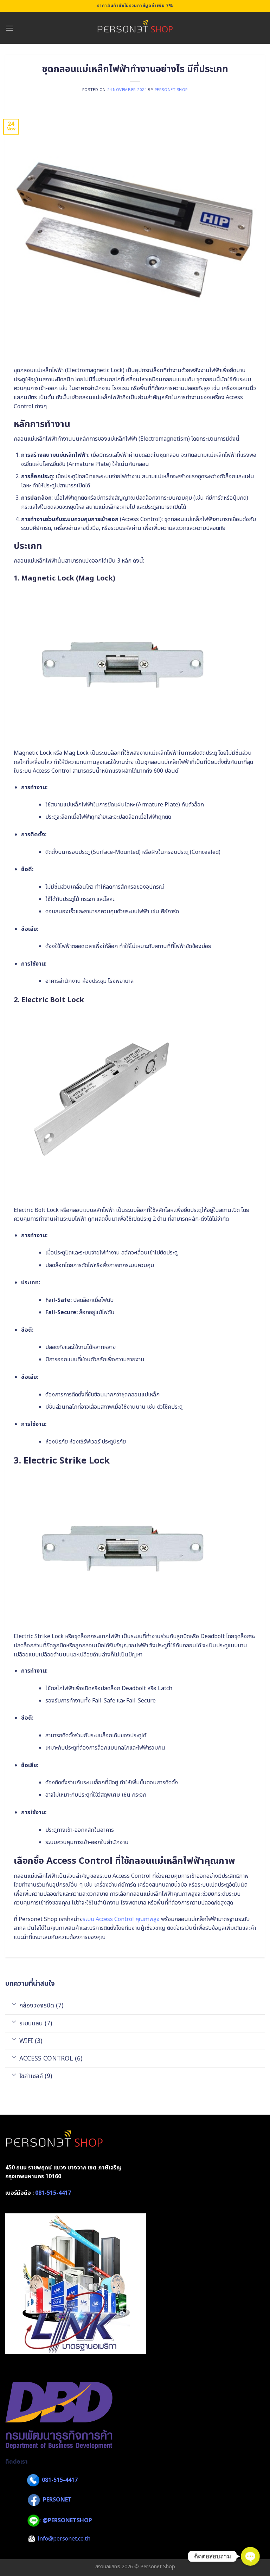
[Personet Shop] (135, 28)
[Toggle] (14, 2004)
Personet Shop (171, 90)
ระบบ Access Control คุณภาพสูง (121, 1919)
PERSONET (57, 2500)
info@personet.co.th (64, 2539)
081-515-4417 (53, 2193)
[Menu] (9, 28)
